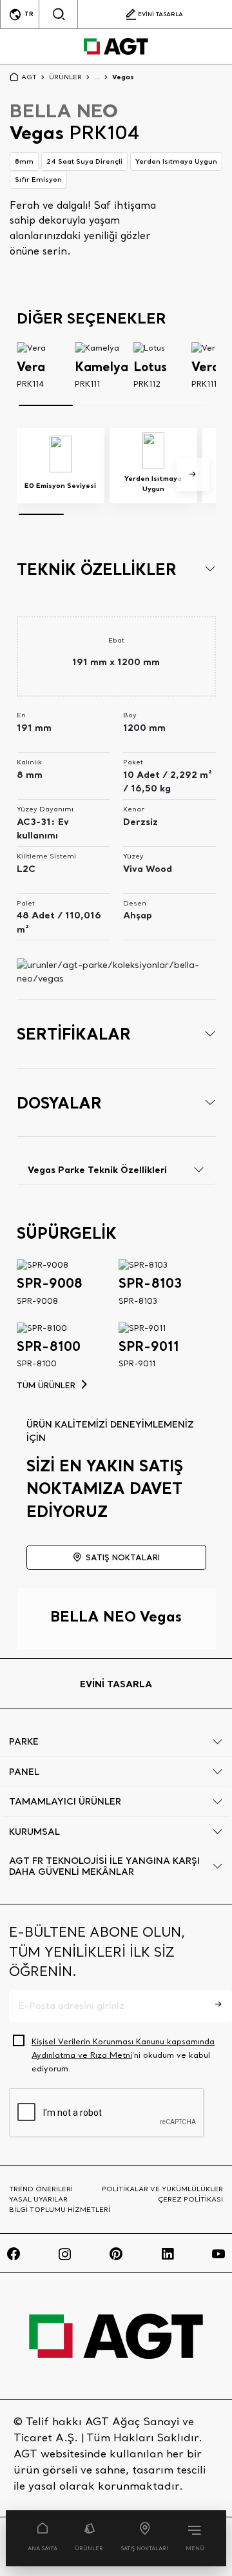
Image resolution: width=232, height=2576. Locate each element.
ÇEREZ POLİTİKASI (190, 2199)
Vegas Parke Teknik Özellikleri (97, 1169)
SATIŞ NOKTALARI (145, 2548)
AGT (29, 77)
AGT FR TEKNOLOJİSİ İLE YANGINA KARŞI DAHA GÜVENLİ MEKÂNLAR (104, 1866)
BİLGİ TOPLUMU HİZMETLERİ (60, 2209)
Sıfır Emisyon (38, 179)
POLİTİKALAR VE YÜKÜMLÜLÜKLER (162, 2189)
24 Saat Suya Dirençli (84, 161)
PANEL (24, 1772)
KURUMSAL (34, 1832)
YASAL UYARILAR (38, 2199)
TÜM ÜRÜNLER (46, 1385)
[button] (193, 475)
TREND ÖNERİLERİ (41, 2189)
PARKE (24, 1741)
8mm (24, 161)
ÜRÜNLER (89, 2548)
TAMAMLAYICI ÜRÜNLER (65, 1801)
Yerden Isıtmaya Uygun (176, 161)
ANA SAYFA (43, 2548)
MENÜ (195, 2548)
